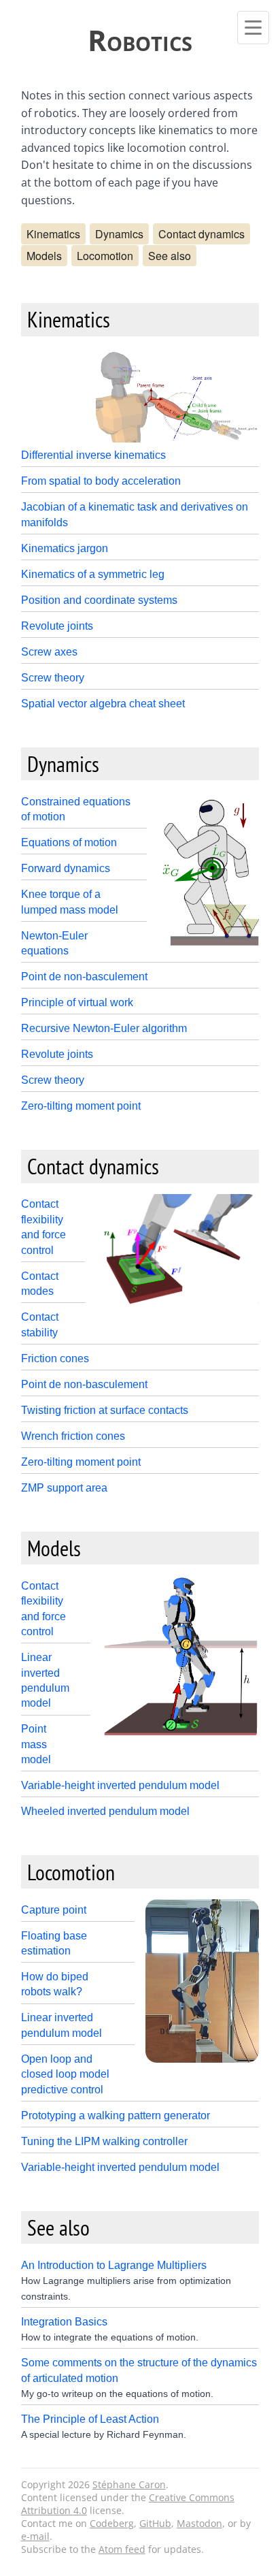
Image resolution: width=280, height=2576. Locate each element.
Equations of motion (69, 842)
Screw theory (53, 678)
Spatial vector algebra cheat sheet (103, 704)
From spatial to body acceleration (101, 481)
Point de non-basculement (84, 977)
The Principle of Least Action (90, 2419)
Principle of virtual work (77, 1002)
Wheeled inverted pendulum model (105, 1811)
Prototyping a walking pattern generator (116, 2115)
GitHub (155, 2523)
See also (170, 256)
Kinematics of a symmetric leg (93, 574)
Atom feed (122, 2549)
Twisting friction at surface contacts (105, 1410)
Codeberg (112, 2523)
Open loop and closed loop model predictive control (65, 2074)
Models (44, 256)
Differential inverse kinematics (93, 455)
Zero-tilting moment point (81, 1106)
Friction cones (55, 1358)
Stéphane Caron (129, 2484)
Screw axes (49, 652)
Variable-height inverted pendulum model (120, 1785)
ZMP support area (64, 1488)
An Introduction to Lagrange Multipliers (114, 2265)
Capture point (54, 1910)
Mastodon (199, 2523)
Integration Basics (64, 2322)
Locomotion (105, 256)
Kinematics (53, 234)
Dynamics (119, 234)
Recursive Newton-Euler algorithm (104, 1028)
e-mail (35, 2536)
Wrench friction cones (73, 1436)
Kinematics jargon (65, 548)
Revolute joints (57, 626)
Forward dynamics (66, 868)
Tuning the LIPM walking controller (104, 2141)
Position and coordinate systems (99, 600)
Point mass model (36, 1744)
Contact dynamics (202, 234)
